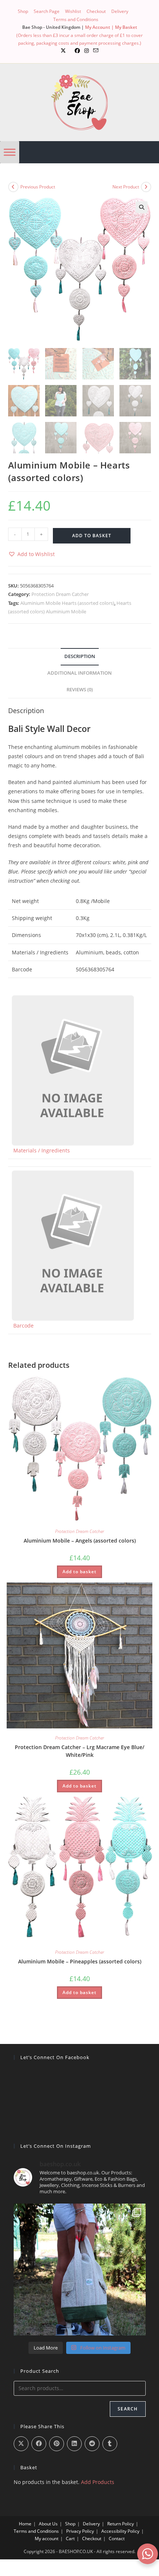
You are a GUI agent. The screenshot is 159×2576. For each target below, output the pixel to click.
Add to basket (92, 536)
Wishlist (73, 11)
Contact (117, 2538)
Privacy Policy (80, 2531)
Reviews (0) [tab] (80, 690)
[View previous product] (13, 187)
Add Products (98, 2482)
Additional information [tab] (79, 673)
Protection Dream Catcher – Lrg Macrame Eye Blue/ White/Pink (79, 1751)
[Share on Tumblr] (110, 2444)
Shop (23, 11)
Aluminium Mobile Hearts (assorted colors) (67, 603)
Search (128, 2409)
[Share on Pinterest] (57, 2444)
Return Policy (121, 2524)
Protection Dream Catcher (60, 594)
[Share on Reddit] (92, 2444)
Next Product (126, 187)
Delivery (120, 11)
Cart (70, 2538)
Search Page (47, 11)
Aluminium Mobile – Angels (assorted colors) (80, 1541)
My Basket (126, 27)
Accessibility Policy (120, 2531)
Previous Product (38, 187)
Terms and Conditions (76, 19)
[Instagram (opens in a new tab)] (87, 51)
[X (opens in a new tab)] (63, 51)
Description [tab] (80, 656)
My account (47, 2538)
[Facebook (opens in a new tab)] (77, 51)
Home (25, 2524)
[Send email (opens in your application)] (96, 51)
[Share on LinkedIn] (74, 2444)
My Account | (100, 27)
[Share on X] (21, 2444)
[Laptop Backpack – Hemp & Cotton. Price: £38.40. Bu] (80, 2270)
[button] (142, 207)
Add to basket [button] (79, 1572)
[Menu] (10, 152)
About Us (48, 2524)
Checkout (96, 11)
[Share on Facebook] (39, 2444)
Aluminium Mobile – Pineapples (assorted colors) (80, 1961)
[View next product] (146, 187)
